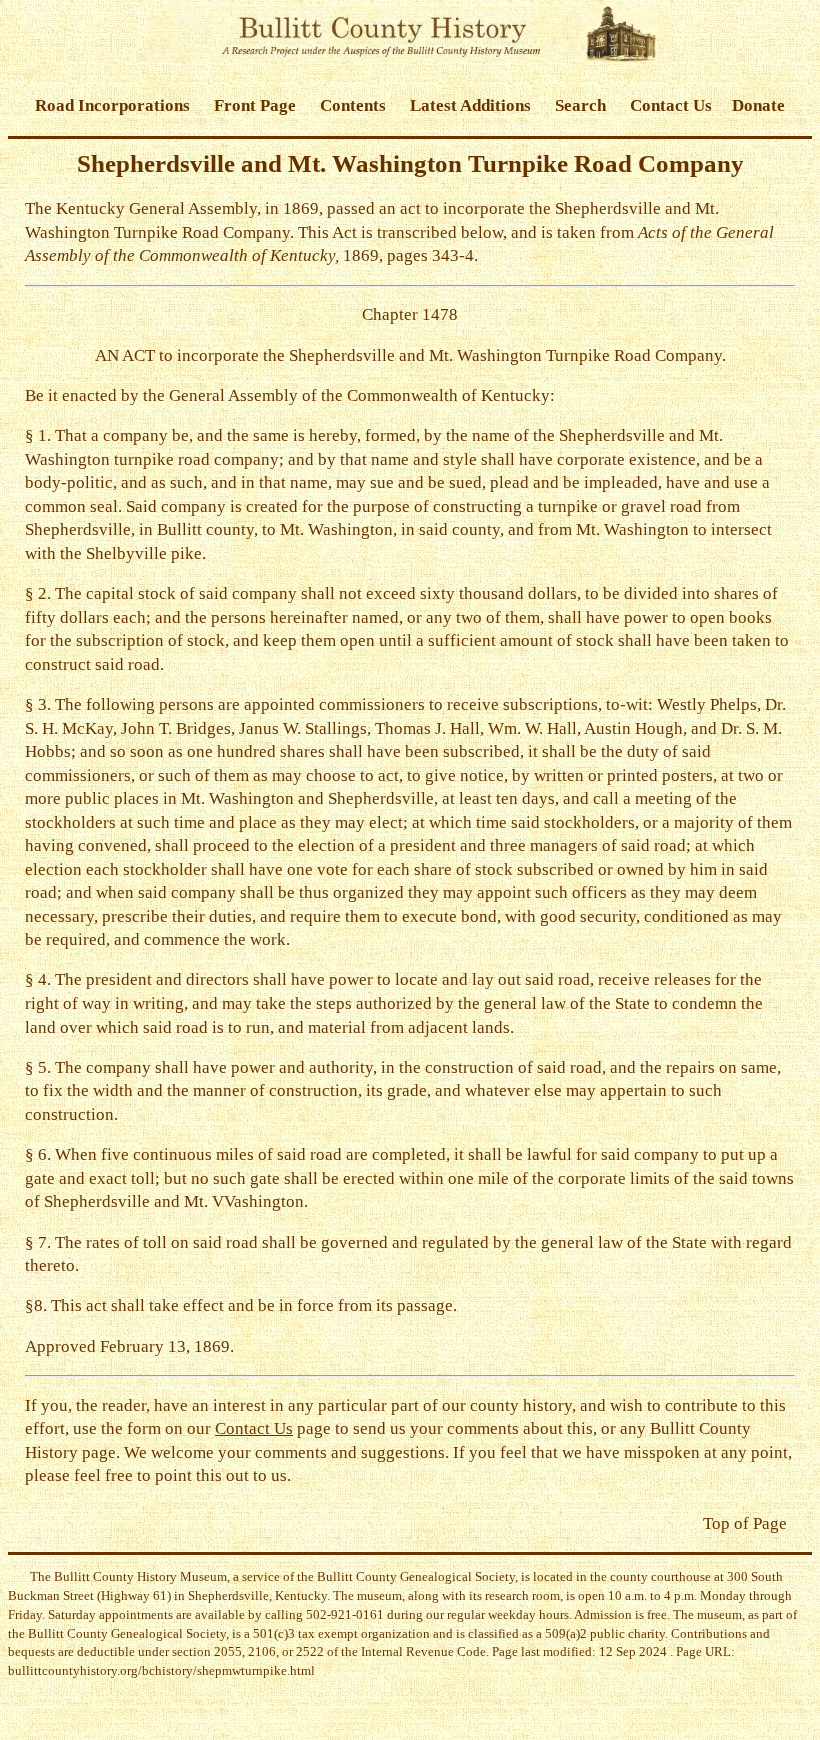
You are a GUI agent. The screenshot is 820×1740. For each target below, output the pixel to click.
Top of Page (745, 1523)
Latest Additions (470, 105)
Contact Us (671, 105)
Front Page (255, 105)
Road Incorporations (112, 105)
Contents (353, 105)
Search (580, 105)
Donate (758, 105)
